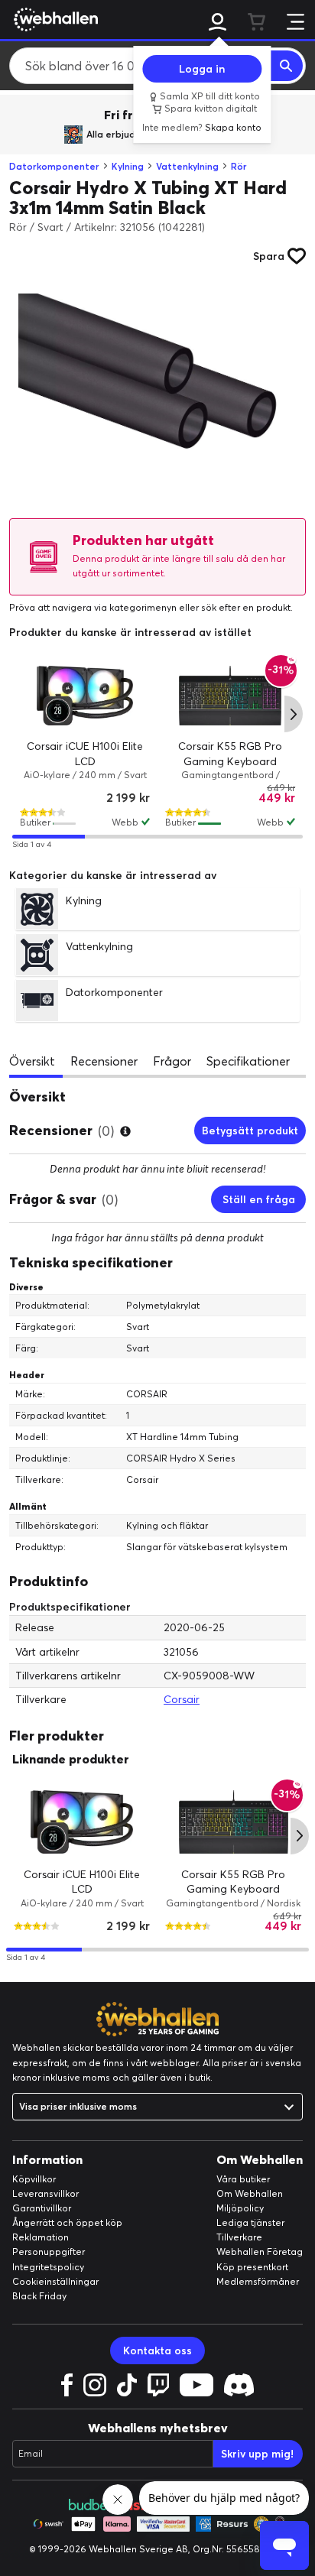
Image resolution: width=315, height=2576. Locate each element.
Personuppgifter (49, 2252)
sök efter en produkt (246, 607)
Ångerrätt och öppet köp (67, 2222)
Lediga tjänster (250, 2222)
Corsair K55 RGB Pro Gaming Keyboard (233, 1882)
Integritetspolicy (48, 2267)
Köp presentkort (252, 2267)
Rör (239, 166)
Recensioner (104, 1061)
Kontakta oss (157, 2351)
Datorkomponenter (54, 166)
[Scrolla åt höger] (294, 714)
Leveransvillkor (45, 2193)
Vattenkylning (187, 166)
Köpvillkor (34, 2179)
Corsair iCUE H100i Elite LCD (82, 1882)
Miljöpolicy (240, 2208)
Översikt (32, 1061)
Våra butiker (243, 2179)
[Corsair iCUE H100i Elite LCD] (85, 696)
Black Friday (39, 2296)
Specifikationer (248, 1061)
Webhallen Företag (260, 2252)
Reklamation (41, 2237)
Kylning (128, 166)
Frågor (172, 1061)
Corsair (182, 1699)
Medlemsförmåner (258, 2281)
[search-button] (287, 66)
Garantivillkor (42, 2208)
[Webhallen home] (54, 19)
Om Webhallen (250, 2193)
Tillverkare (239, 2237)
